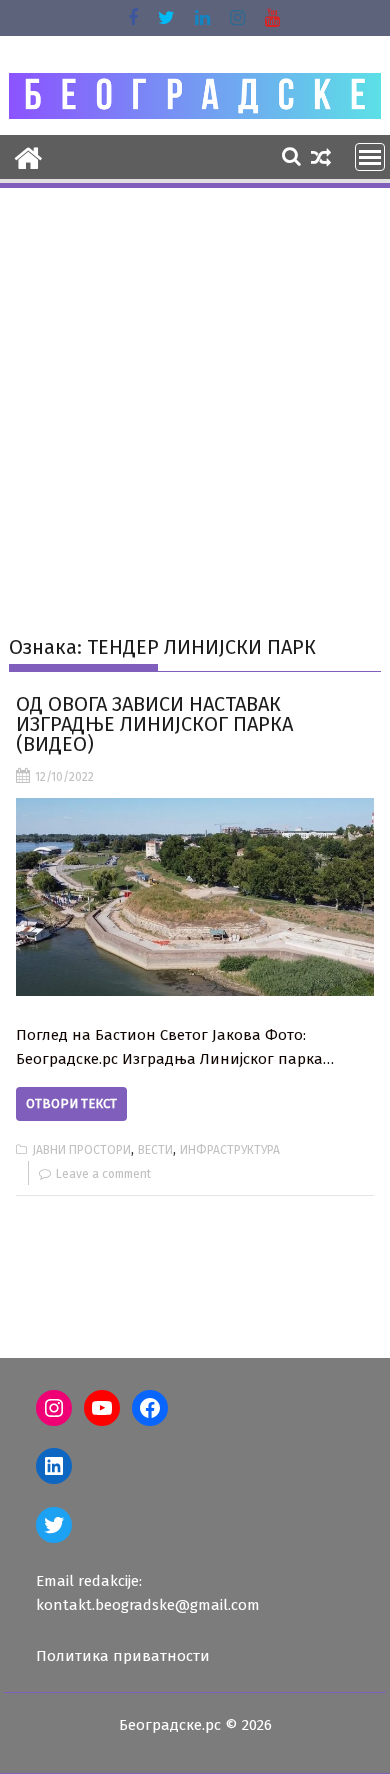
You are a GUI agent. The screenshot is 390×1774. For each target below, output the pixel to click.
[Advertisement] (195, 396)
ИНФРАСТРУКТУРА (230, 1150)
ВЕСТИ (155, 1150)
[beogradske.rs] (28, 156)
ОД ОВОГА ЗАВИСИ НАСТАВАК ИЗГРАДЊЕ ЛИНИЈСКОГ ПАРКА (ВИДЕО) (154, 724)
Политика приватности (123, 1656)
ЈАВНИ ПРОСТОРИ (81, 1150)
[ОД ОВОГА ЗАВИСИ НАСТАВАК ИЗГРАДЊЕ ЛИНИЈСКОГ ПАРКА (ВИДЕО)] (195, 897)
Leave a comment (103, 1174)
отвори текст (71, 1103)
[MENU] (370, 157)
